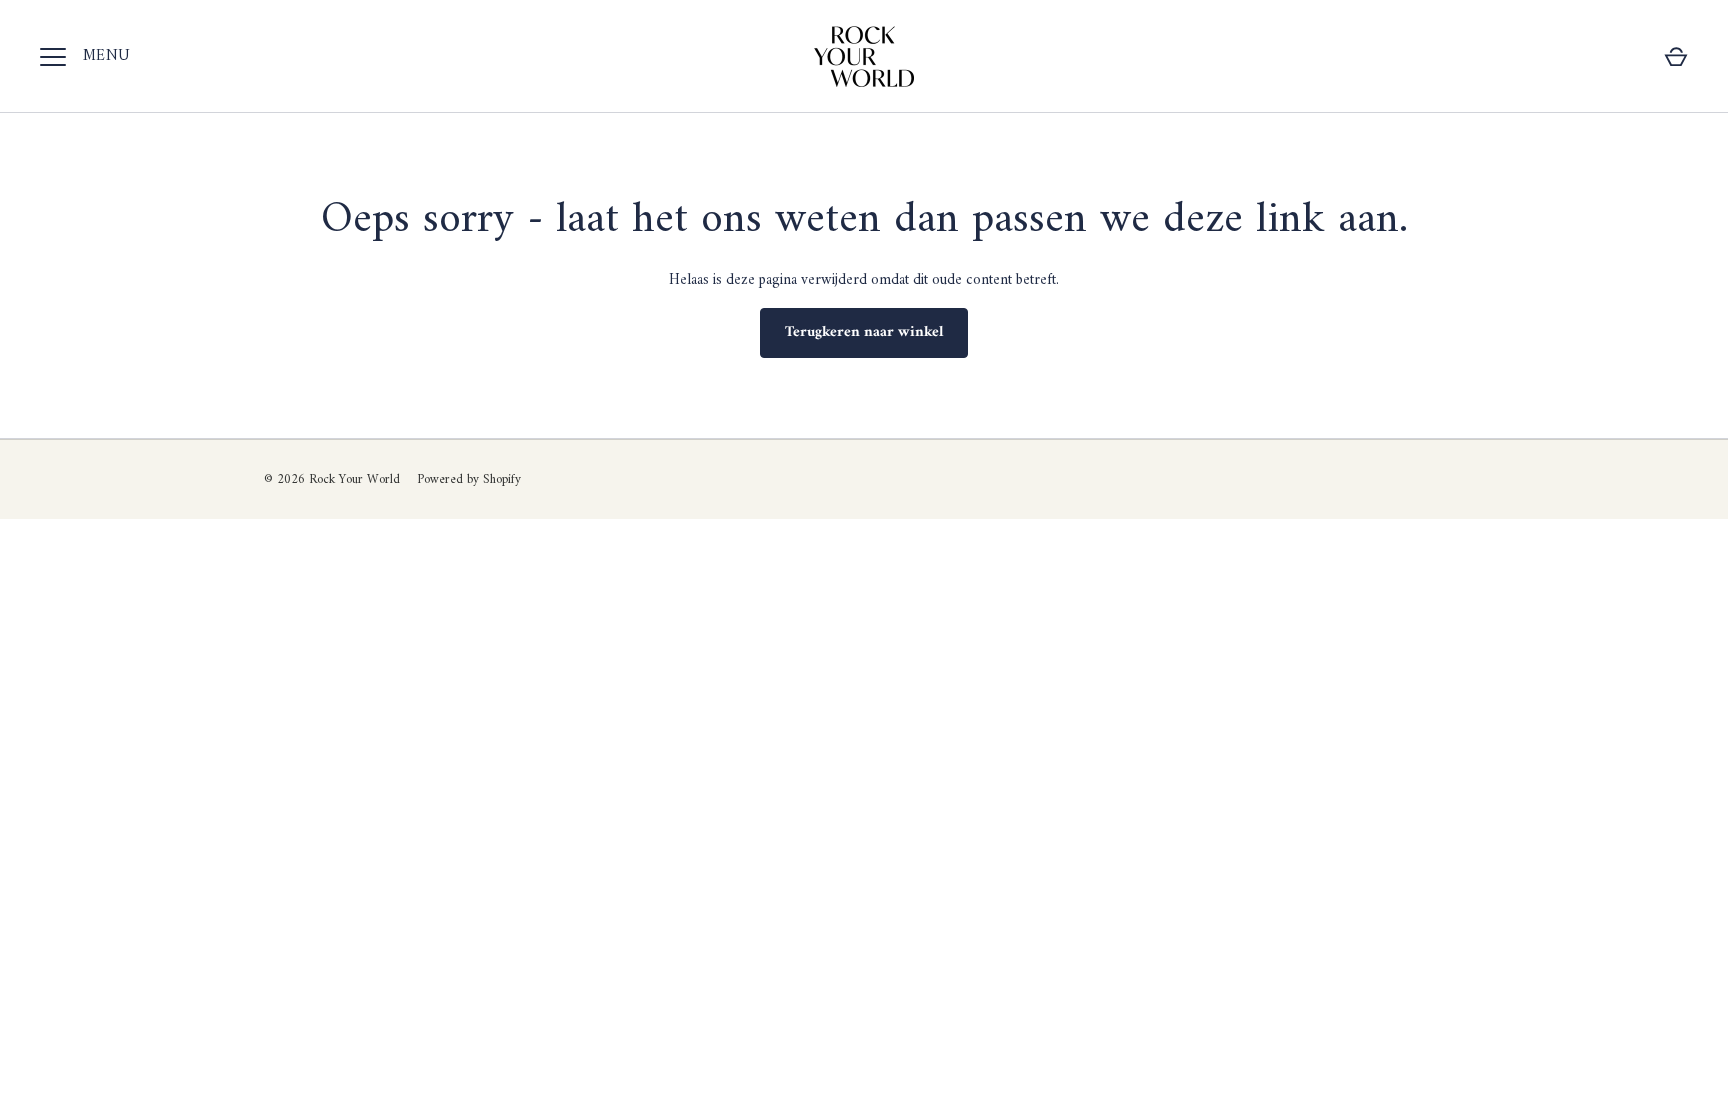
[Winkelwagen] (1676, 57)
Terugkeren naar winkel (864, 332)
